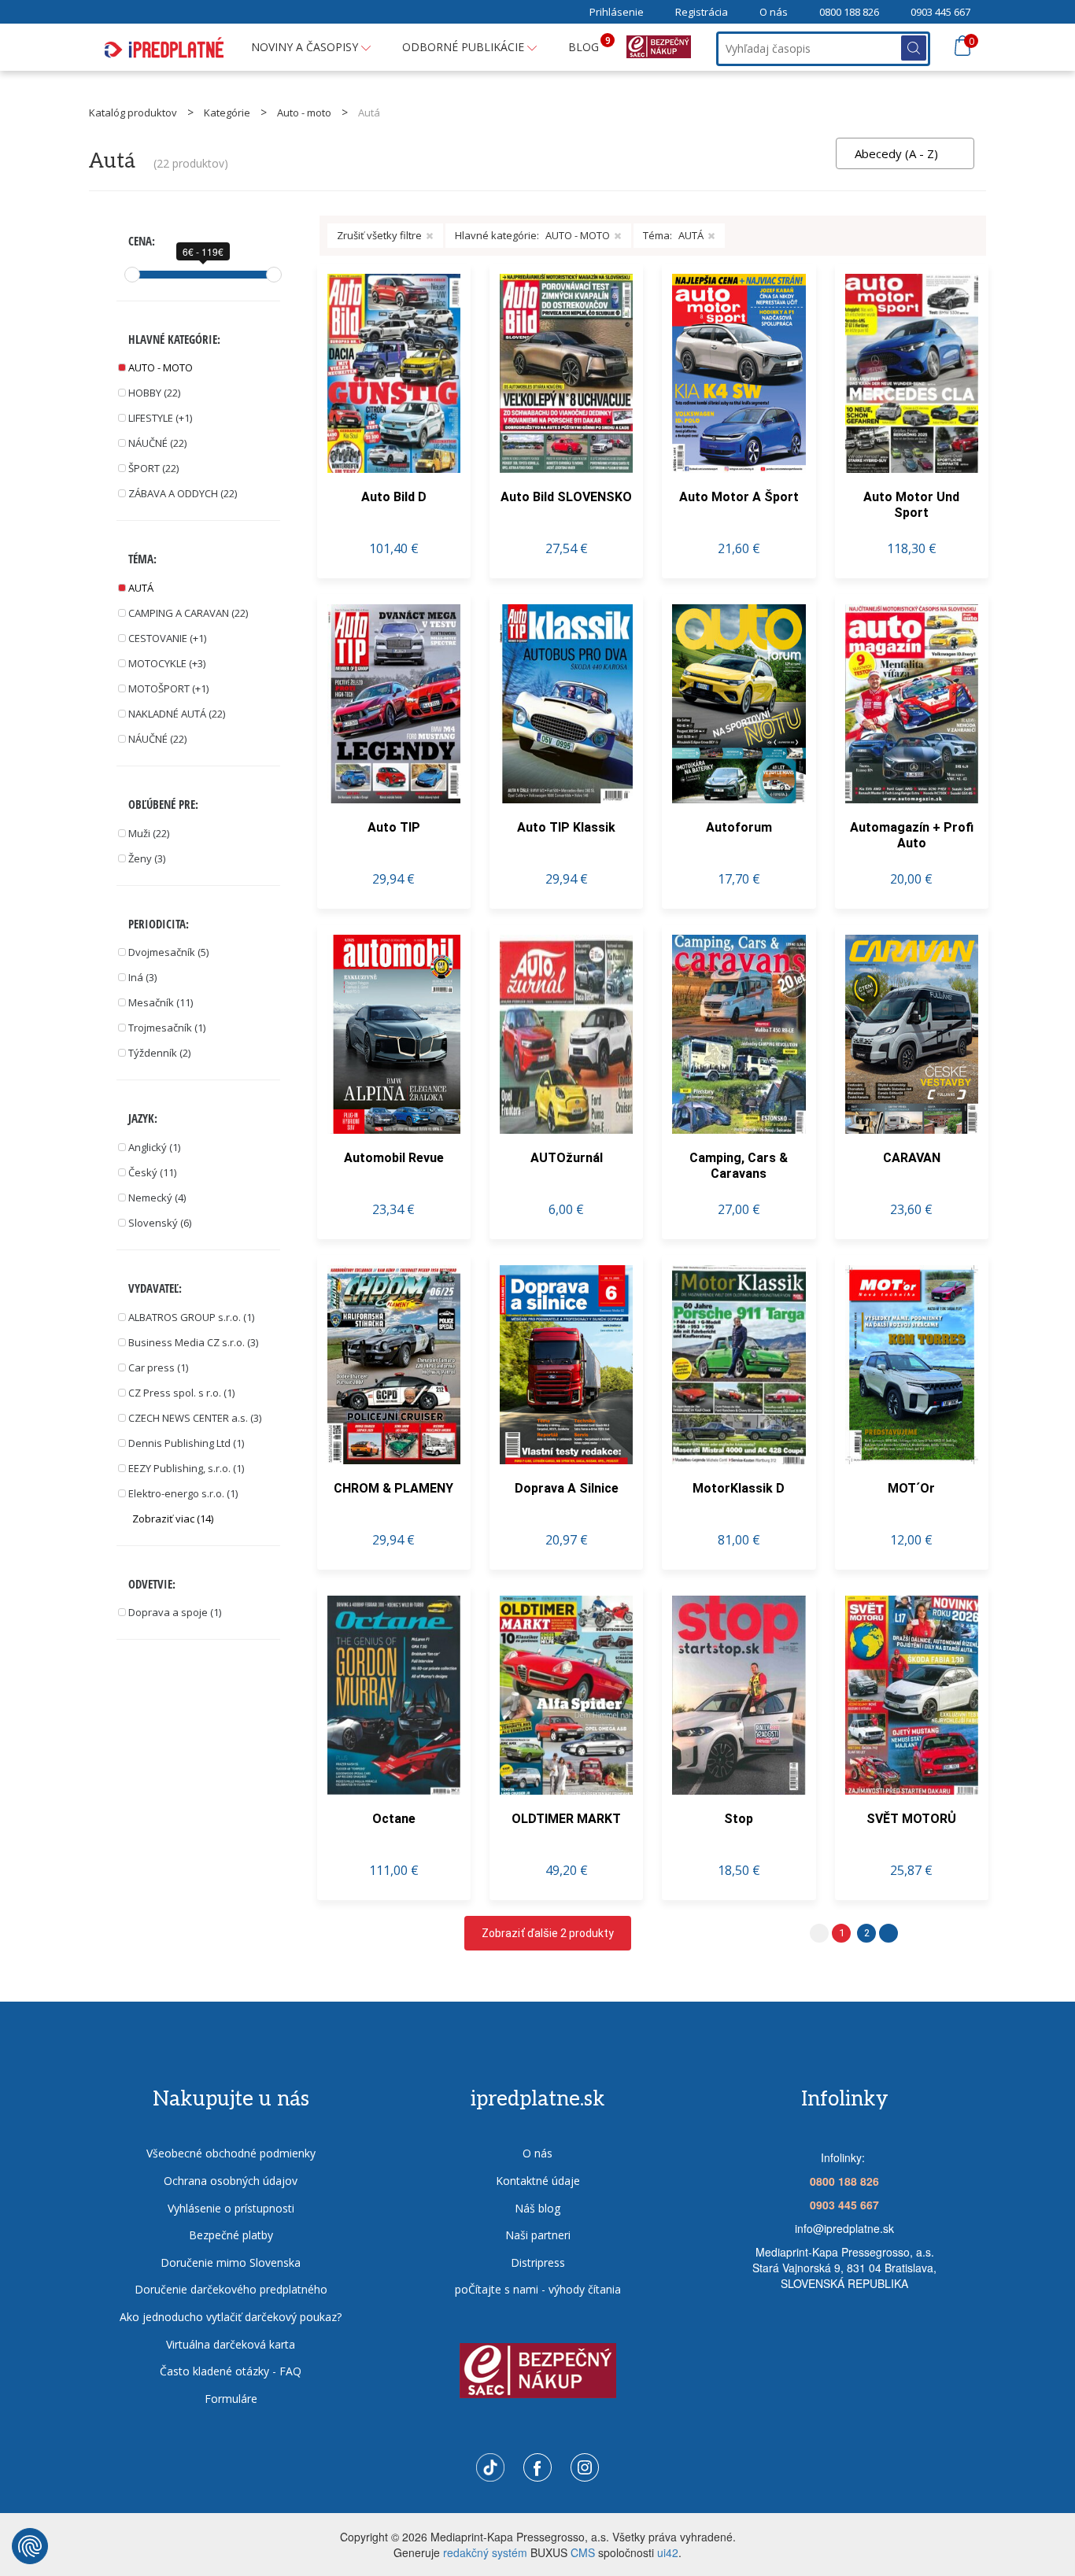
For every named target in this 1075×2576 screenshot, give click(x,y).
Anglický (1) (154, 1147)
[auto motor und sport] (912, 373)
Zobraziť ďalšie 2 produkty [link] (548, 1933)
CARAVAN (912, 1158)
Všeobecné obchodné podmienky (231, 2153)
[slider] (132, 275)
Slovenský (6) (160, 1223)
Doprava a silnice (567, 1488)
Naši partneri (538, 2235)
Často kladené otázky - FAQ (231, 2371)
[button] (206, 1519)
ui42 (668, 2552)
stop (739, 1819)
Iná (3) (142, 977)
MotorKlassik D (739, 1488)
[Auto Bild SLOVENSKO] (566, 373)
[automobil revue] (394, 1034)
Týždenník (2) (159, 1053)
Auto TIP (394, 827)
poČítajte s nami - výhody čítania (538, 2289)
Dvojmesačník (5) (168, 952)
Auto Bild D (394, 497)
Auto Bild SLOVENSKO (566, 497)
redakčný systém (485, 2552)
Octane (394, 1819)
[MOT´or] (912, 1365)
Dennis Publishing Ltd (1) (186, 1443)
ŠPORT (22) (153, 468)
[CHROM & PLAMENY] (394, 1365)
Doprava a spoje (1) (175, 1612)
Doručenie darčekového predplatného (231, 2289)
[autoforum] (739, 704)
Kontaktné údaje (538, 2181)
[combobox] (905, 153)
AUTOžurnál (567, 1158)
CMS (583, 2552)
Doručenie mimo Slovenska (231, 2262)
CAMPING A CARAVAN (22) (188, 613)
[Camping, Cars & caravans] (739, 1034)
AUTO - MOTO (161, 367)
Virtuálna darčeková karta (231, 2344)
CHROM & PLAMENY (393, 1488)
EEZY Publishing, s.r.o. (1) (186, 1468)
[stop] (739, 1695)
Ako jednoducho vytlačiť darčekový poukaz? (231, 2317)
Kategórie (227, 113)
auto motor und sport (911, 505)
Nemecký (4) (157, 1198)
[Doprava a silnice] (566, 1365)
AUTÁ (141, 588)
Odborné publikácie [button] (465, 47)
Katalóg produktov (133, 113)
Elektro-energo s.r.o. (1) (183, 1493)
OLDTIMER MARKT (566, 1819)
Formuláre (231, 2399)
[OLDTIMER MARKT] (566, 1695)
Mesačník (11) (161, 1002)
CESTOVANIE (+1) (167, 638)
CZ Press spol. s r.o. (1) (181, 1393)
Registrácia (702, 12)
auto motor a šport (739, 497)
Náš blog (537, 2208)
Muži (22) (149, 833)
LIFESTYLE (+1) (160, 418)
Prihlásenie (617, 12)
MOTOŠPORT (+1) (168, 688)
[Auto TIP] (394, 704)
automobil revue (394, 1158)
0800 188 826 (849, 12)
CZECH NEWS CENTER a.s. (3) (195, 1418)
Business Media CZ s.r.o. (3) (193, 1342)
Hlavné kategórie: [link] (532, 235)
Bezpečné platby (231, 2235)
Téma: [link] (673, 235)
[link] (888, 1933)
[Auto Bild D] (394, 373)
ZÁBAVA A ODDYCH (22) (183, 493)
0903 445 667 (940, 12)
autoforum (739, 827)
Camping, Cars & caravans (739, 1166)
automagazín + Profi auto (912, 835)
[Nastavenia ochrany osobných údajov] (30, 2546)
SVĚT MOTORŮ (911, 1819)
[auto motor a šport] (739, 373)
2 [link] (867, 1933)
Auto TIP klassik (566, 827)
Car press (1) (158, 1367)
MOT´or (911, 1488)
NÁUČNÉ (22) (157, 443)
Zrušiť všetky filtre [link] (379, 235)
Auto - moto (304, 113)
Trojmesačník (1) (167, 1028)
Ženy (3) (147, 858)
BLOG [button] (589, 44)
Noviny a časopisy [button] (306, 47)
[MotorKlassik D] (739, 1365)
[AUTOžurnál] (566, 1034)
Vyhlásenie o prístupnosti (231, 2208)
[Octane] (394, 1695)
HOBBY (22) (154, 393)
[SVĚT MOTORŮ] (912, 1695)
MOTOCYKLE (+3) (167, 663)
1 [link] (842, 1933)
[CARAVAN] (912, 1034)
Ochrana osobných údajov (231, 2181)
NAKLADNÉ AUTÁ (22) (177, 714)
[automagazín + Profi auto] (912, 704)
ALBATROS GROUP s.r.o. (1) (191, 1317)
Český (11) (152, 1172)
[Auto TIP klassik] (566, 704)
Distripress (538, 2262)
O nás (774, 12)
